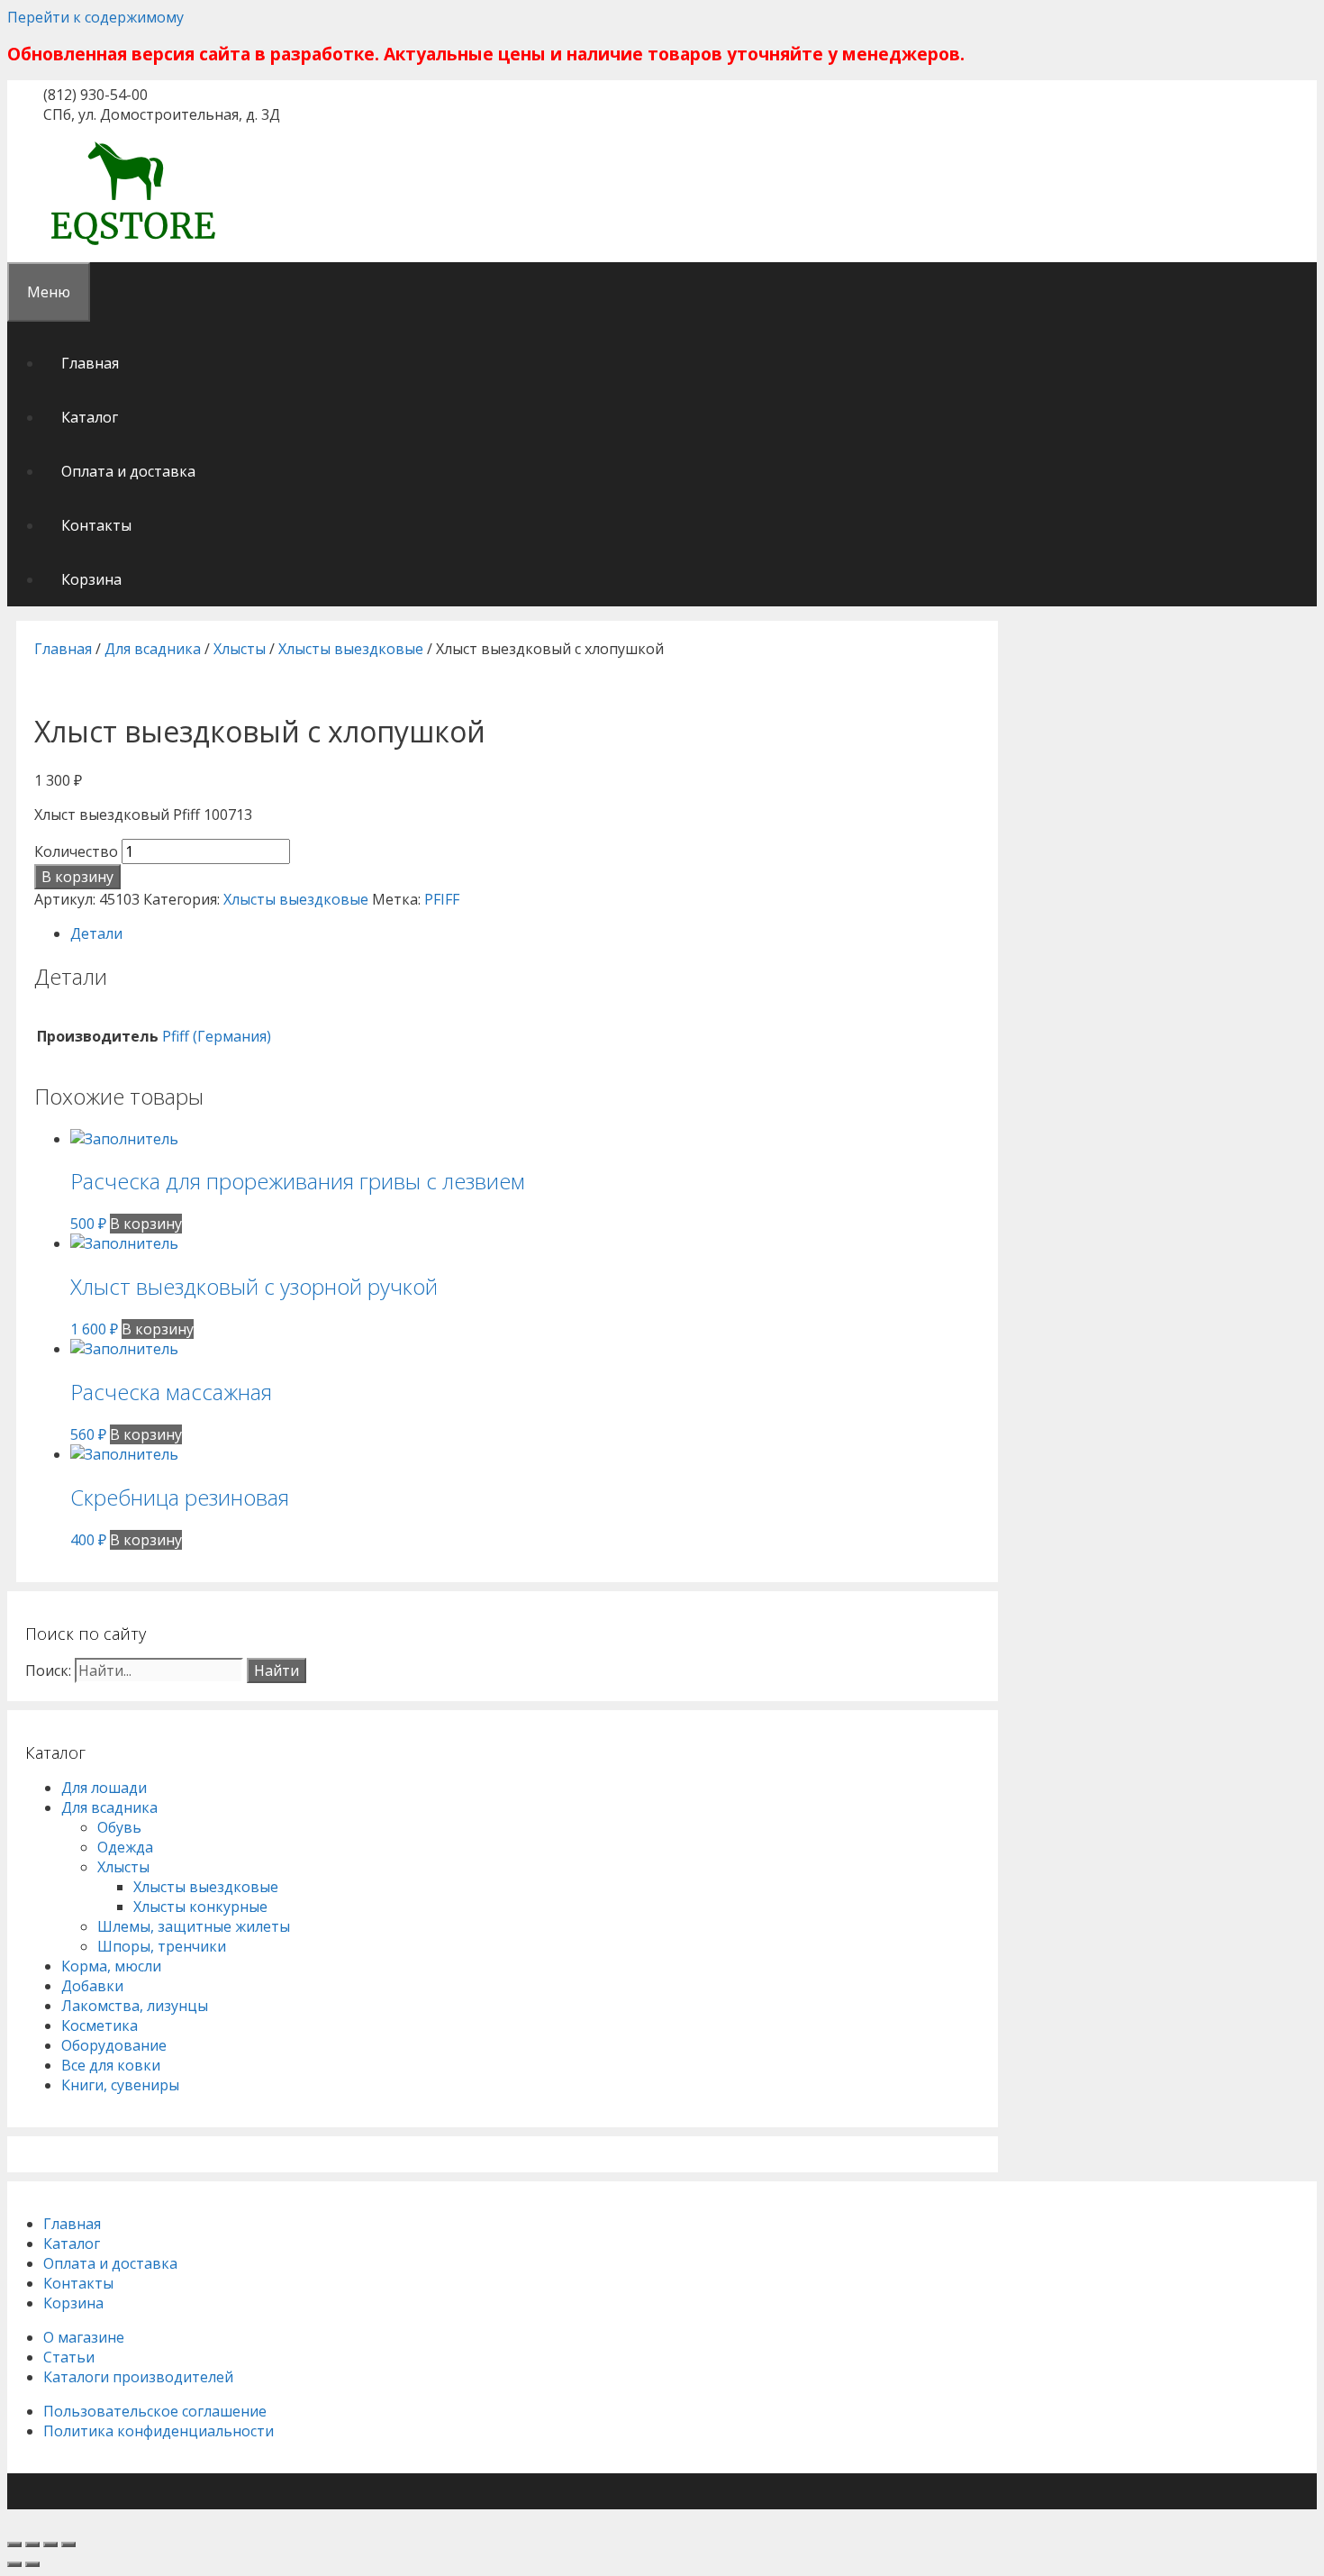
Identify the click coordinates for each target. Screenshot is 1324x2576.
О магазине (84, 2337)
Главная (90, 363)
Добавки (92, 1986)
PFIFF (442, 899)
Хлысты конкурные (200, 1907)
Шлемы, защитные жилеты (194, 1926)
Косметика (100, 2025)
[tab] (525, 933)
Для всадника (153, 649)
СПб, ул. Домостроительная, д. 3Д (162, 114)
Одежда (125, 1847)
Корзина (91, 579)
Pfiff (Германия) (217, 1036)
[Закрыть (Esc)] (14, 2544)
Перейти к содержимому (95, 17)
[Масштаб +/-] (68, 2544)
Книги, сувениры (120, 2085)
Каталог (90, 417)
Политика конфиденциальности (159, 2431)
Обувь (119, 1827)
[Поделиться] (32, 2544)
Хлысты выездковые (351, 649)
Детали (96, 933)
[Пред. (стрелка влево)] (14, 2564)
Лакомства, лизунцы (135, 2006)
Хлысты (240, 649)
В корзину (77, 877)
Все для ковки (111, 2065)
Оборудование (114, 2045)
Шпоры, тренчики (162, 1946)
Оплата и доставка (128, 471)
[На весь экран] (50, 2544)
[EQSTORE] (133, 248)
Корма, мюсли (111, 1966)
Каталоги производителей (138, 2377)
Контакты (96, 525)
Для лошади (104, 1788)
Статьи (69, 2357)
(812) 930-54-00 (95, 95)
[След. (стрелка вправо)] (32, 2564)
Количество (76, 851)
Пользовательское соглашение (155, 2411)
